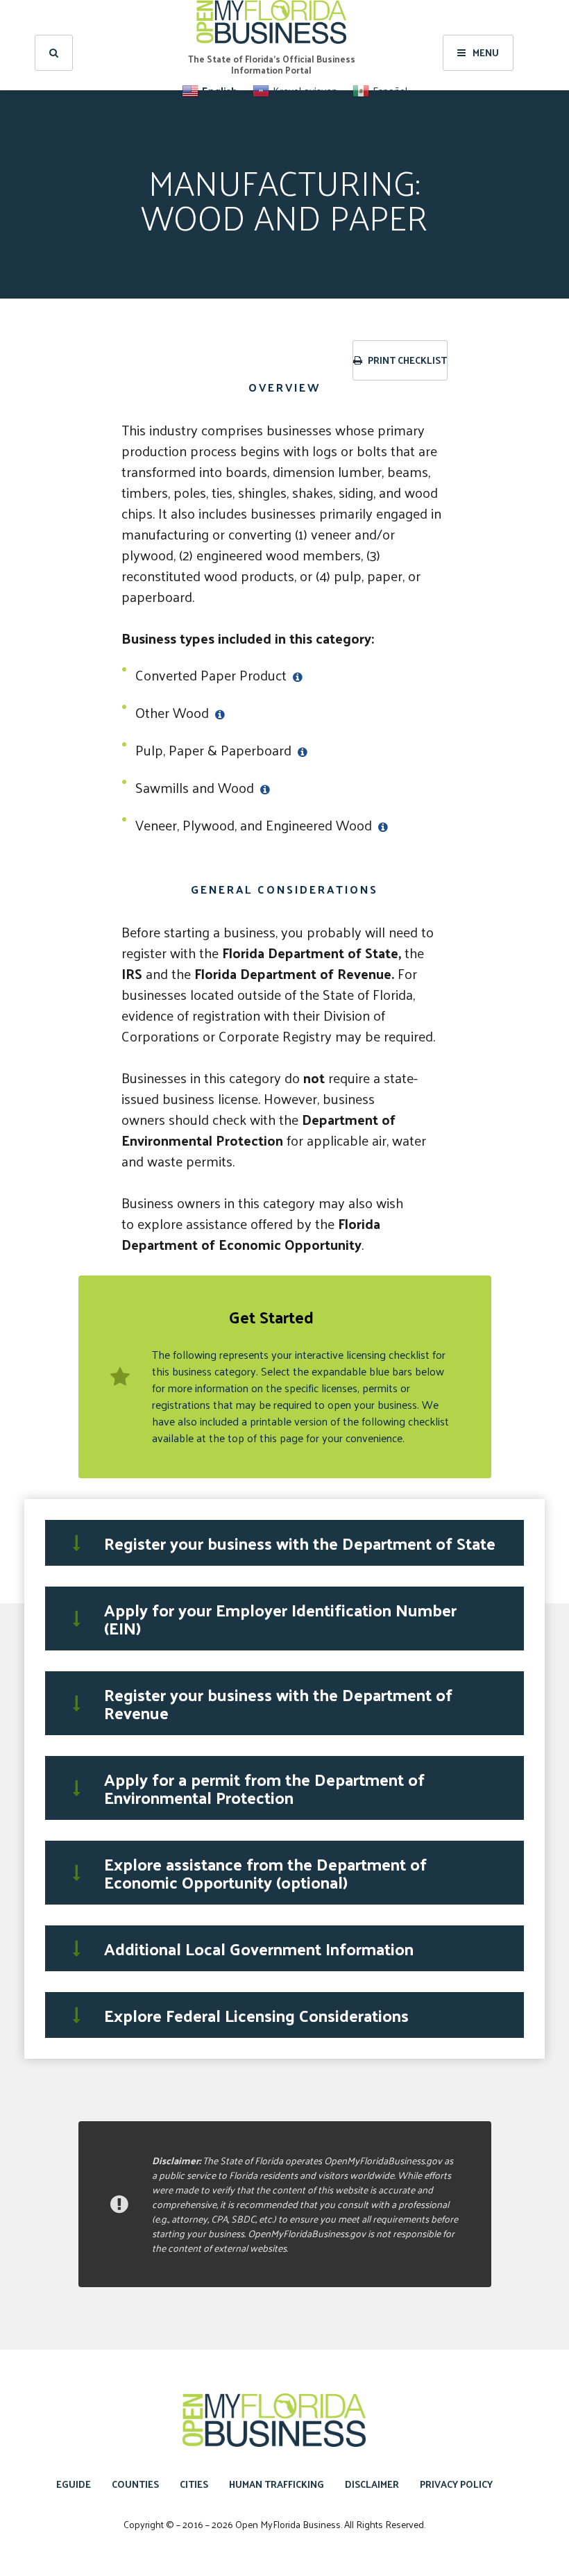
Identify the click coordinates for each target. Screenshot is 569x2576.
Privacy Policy (456, 2484)
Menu (486, 52)
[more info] (296, 675)
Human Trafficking (277, 2484)
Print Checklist (406, 360)
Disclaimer (372, 2484)
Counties (135, 2484)
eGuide (74, 2484)
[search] (54, 53)
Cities (194, 2484)
